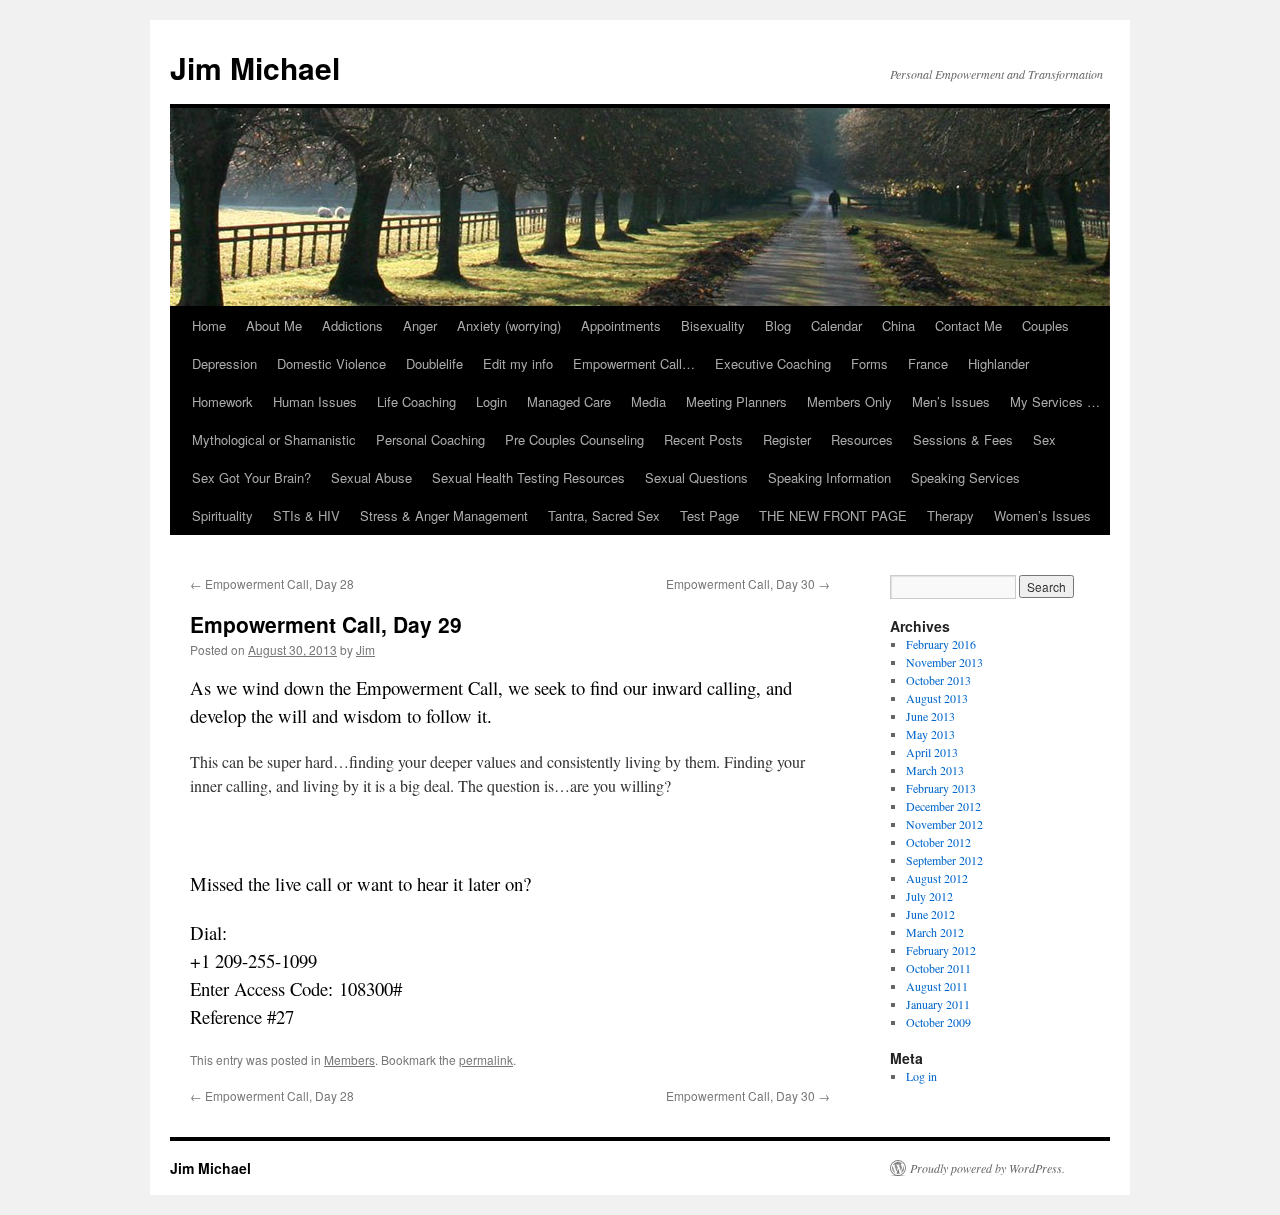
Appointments (621, 325)
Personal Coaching (430, 439)
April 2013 (932, 752)
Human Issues (315, 401)
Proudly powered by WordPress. (987, 1168)
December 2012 (943, 806)
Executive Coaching (773, 363)
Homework (222, 401)
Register (787, 439)
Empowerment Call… (634, 363)
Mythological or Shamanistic (274, 439)
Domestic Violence (331, 363)
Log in (921, 1076)
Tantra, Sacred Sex (604, 515)
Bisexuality (713, 325)
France (928, 363)
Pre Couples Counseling (574, 439)
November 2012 (944, 824)
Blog (778, 325)
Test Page (709, 515)
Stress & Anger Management (444, 515)
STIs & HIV (306, 515)
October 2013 (938, 680)
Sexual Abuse (371, 477)
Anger (420, 325)
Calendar (836, 325)
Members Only (849, 401)
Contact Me (968, 325)
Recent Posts (703, 439)
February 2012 (941, 950)
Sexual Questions (696, 477)
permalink (486, 1059)
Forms (869, 363)
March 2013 (935, 770)
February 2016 (941, 644)
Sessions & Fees (963, 439)
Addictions (352, 325)
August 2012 (937, 878)
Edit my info (518, 363)
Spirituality (222, 515)
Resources (862, 439)
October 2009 (938, 1022)
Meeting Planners (736, 401)
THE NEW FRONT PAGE (833, 515)
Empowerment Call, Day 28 (272, 583)
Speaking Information (829, 477)
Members (349, 1059)
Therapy (950, 515)
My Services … (1055, 401)
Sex (1044, 439)
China (898, 325)
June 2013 (930, 716)
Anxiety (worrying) (509, 325)
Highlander (998, 363)
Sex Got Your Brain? (251, 477)
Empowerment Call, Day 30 (748, 583)
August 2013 (937, 698)
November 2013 (944, 662)
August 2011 (937, 986)
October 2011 (938, 968)
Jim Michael (255, 67)
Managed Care (569, 401)
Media (648, 401)
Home (209, 325)
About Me (274, 325)
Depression (224, 363)
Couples (1045, 325)
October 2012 (938, 842)
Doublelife (434, 363)
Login (491, 401)
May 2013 (930, 734)
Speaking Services (965, 477)
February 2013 (941, 788)
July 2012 (929, 896)
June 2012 (930, 914)
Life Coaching (416, 401)
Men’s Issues (951, 401)
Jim (365, 649)
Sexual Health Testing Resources (528, 477)
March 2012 (935, 932)
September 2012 (944, 860)
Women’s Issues (1042, 515)
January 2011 (938, 1004)
